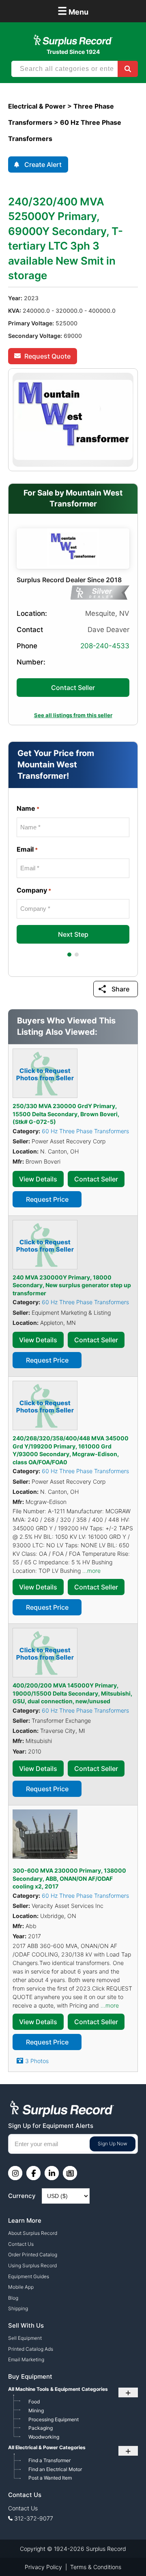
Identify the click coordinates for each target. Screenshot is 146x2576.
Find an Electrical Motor (55, 2469)
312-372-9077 (34, 2518)
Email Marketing (26, 2359)
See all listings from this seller (73, 715)
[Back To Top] (123, 2553)
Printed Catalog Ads (31, 2349)
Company (34, 890)
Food (34, 2402)
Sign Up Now (113, 2143)
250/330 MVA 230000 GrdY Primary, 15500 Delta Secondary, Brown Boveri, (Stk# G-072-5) (66, 1114)
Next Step (73, 934)
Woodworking (44, 2437)
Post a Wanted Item (50, 2478)
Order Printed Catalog (33, 2255)
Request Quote (47, 356)
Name (28, 808)
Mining (36, 2410)
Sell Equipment (25, 2338)
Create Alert (43, 164)
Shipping (18, 2308)
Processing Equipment (54, 2419)
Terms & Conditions (96, 2567)
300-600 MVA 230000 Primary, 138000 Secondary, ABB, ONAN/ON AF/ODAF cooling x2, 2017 (69, 1878)
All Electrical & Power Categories (47, 2447)
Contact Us (21, 2244)
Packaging (41, 2428)
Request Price (47, 1199)
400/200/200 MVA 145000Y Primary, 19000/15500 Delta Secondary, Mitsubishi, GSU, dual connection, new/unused (72, 1693)
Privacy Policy (43, 2567)
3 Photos (37, 2061)
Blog (13, 2298)
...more (91, 1571)
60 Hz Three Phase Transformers (85, 1131)
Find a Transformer (49, 2460)
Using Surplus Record (32, 2265)
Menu (73, 11)
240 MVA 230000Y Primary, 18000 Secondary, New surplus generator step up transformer (72, 1285)
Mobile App (21, 2287)
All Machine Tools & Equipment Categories (58, 2389)
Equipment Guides (29, 2276)
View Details (38, 1179)
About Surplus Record (33, 2233)
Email (27, 849)
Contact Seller (73, 688)
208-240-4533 (105, 646)
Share (120, 989)
